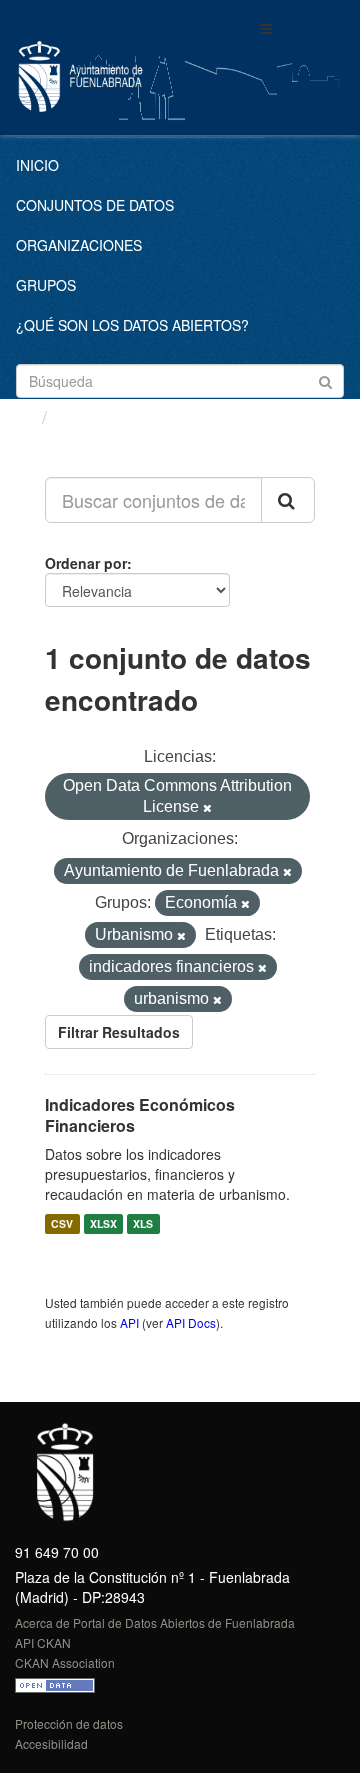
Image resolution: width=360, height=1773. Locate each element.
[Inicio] (23, 416)
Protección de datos (69, 1723)
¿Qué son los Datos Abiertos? (132, 325)
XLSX (103, 1223)
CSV (62, 1223)
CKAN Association (65, 1662)
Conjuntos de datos (95, 205)
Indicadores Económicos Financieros (140, 1115)
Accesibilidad (51, 1743)
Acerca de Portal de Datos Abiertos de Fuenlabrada (155, 1622)
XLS (143, 1223)
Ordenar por (86, 563)
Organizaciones (79, 245)
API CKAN (43, 1642)
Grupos (46, 285)
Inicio (37, 165)
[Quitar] (207, 808)
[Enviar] (325, 379)
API (129, 1322)
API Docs (191, 1322)
